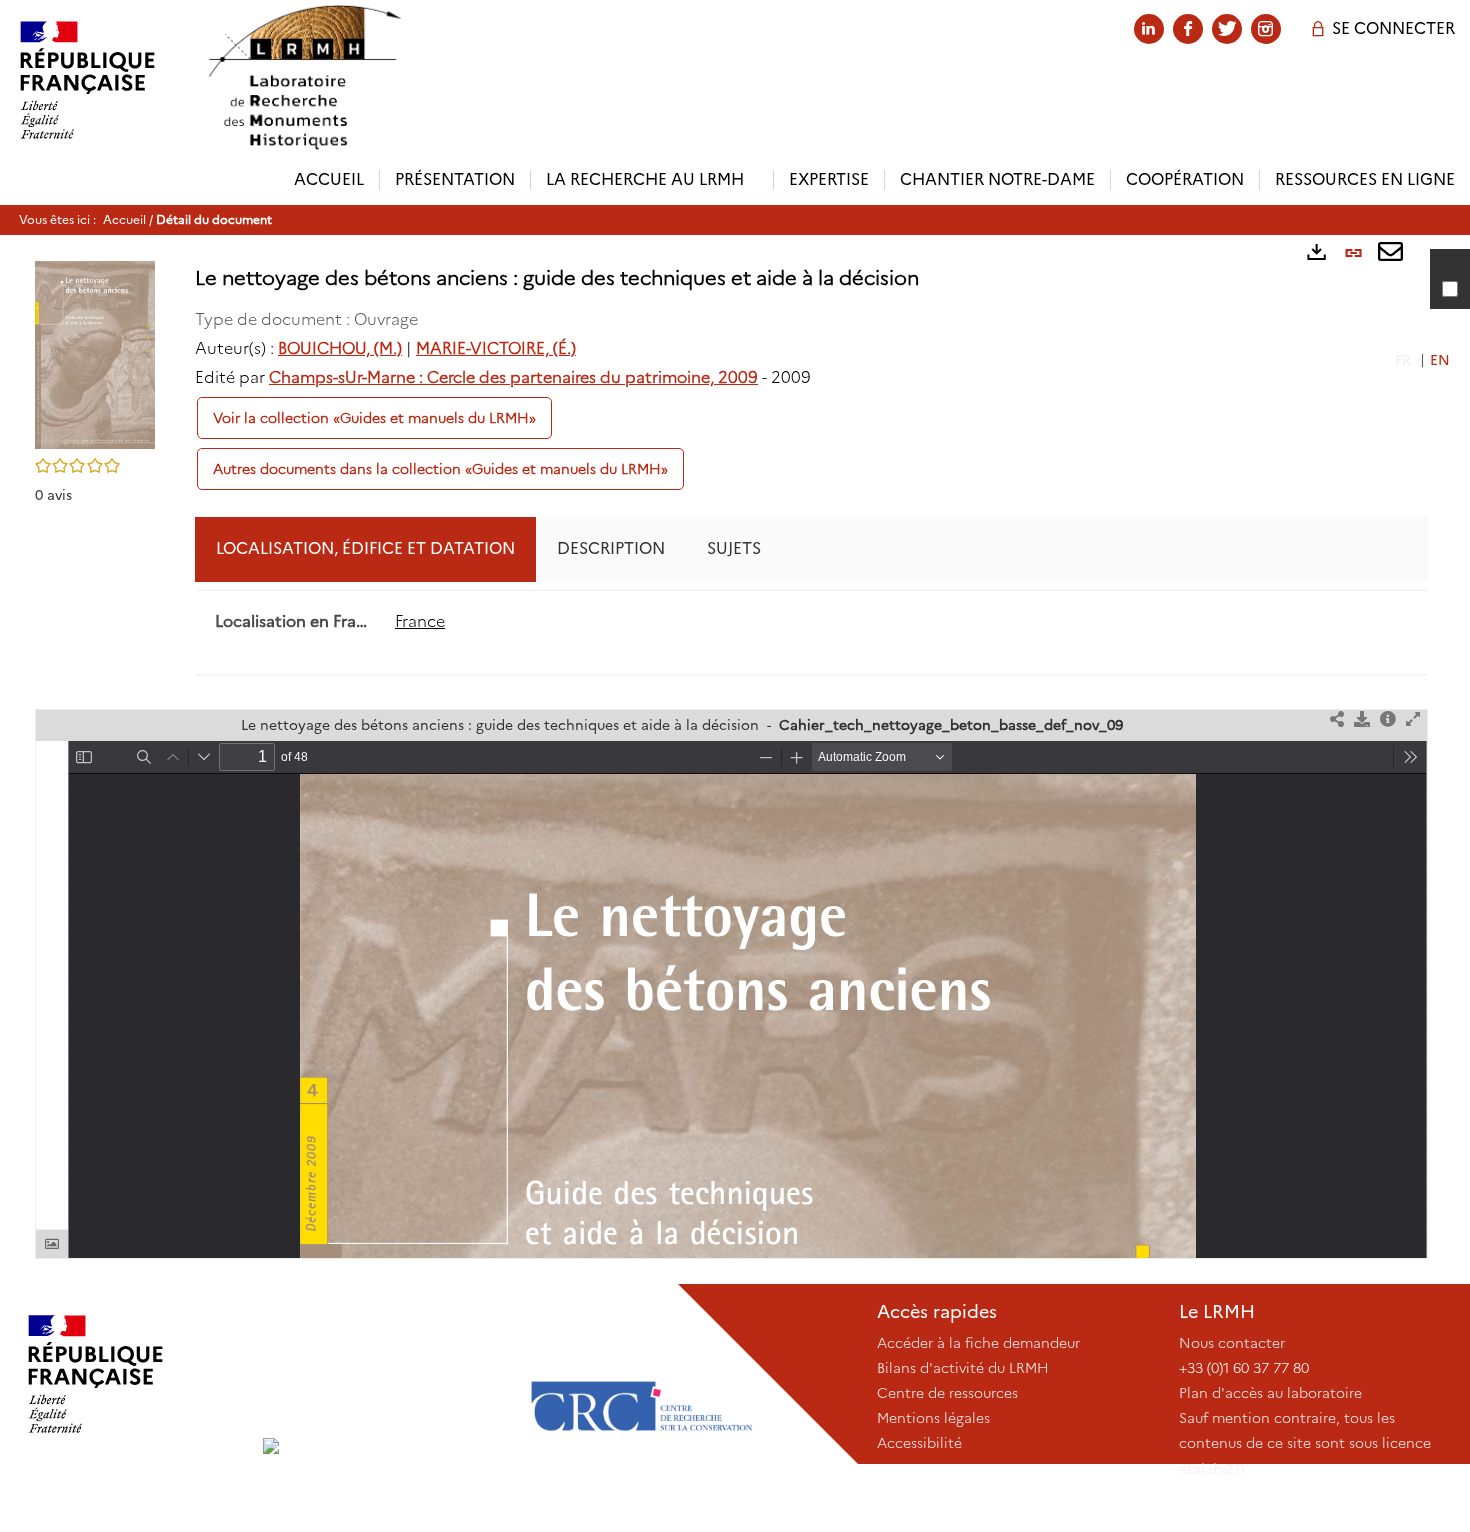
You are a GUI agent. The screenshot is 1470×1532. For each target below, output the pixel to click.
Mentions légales (933, 1418)
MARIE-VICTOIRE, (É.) (496, 348)
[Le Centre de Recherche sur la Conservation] (641, 1374)
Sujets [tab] (734, 548)
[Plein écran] (1413, 720)
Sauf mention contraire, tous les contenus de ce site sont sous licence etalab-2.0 (1305, 1443)
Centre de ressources (947, 1393)
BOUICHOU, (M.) (340, 348)
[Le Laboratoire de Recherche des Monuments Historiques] (386, 1374)
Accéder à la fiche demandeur (978, 1343)
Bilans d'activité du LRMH (963, 1368)
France (420, 621)
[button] (95, 354)
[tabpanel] (811, 622)
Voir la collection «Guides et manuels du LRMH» (374, 418)
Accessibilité (919, 1443)
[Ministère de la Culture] (131, 1374)
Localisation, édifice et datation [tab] (365, 548)
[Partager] (1337, 720)
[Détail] (1388, 720)
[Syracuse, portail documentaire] (304, 77)
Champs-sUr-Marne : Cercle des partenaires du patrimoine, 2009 (513, 377)
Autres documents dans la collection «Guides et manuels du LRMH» (440, 469)
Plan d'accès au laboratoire (1270, 1393)
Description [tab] (611, 548)
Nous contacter (1232, 1343)
